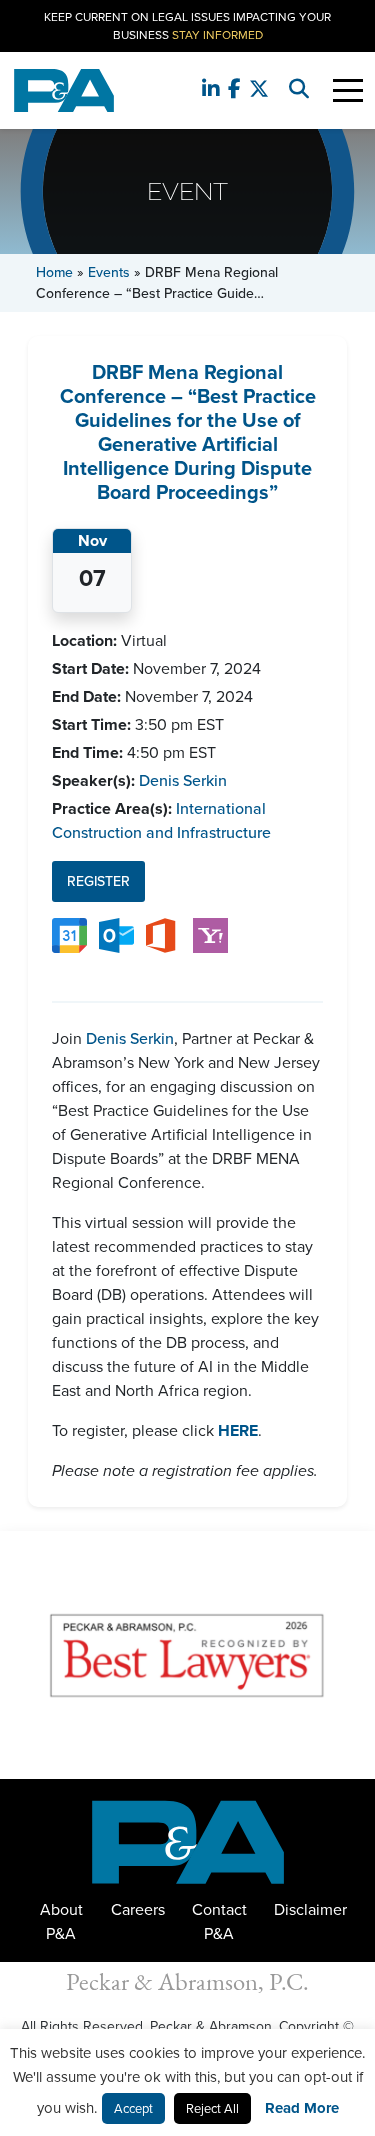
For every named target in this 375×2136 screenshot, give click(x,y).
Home (54, 272)
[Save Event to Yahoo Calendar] (210, 934)
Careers (138, 1909)
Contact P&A (219, 1921)
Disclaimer (310, 1909)
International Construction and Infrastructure (161, 820)
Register (98, 881)
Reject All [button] (212, 2108)
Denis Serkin (183, 780)
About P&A (61, 1921)
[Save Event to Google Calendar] (69, 934)
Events (109, 272)
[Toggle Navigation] (348, 90)
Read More (302, 2108)
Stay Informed (217, 35)
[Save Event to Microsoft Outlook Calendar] (116, 934)
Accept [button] (133, 2108)
